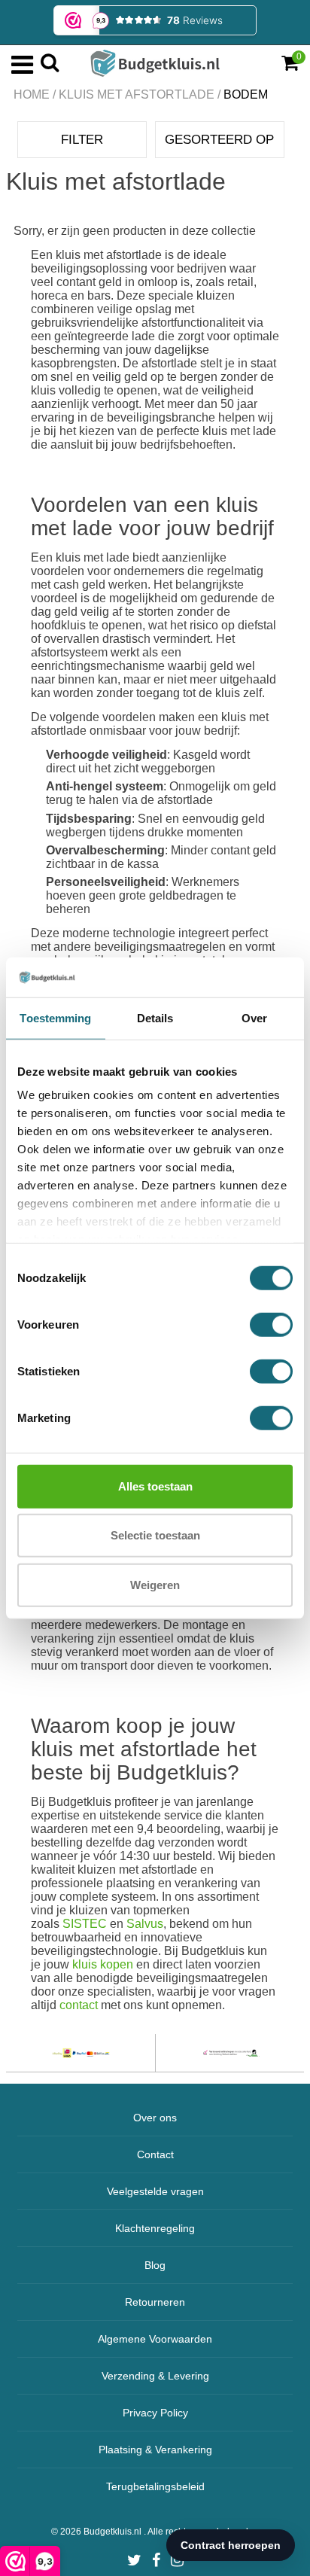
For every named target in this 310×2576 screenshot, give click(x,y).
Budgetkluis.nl (114, 2532)
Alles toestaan (155, 1486)
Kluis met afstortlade (137, 94)
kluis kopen (103, 1964)
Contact (155, 2154)
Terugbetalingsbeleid (155, 2486)
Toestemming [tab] (55, 1017)
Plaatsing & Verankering (155, 2450)
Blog (155, 2265)
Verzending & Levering (155, 2376)
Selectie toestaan (155, 1535)
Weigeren (155, 1584)
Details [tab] (155, 1017)
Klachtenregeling (155, 2228)
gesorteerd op (219, 140)
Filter (82, 140)
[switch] (271, 1324)
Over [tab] (254, 1017)
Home (32, 94)
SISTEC (85, 1924)
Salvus (145, 1924)
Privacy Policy (155, 2413)
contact (79, 2005)
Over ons (155, 2118)
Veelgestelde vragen (155, 2191)
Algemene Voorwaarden (155, 2339)
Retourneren (155, 2302)
